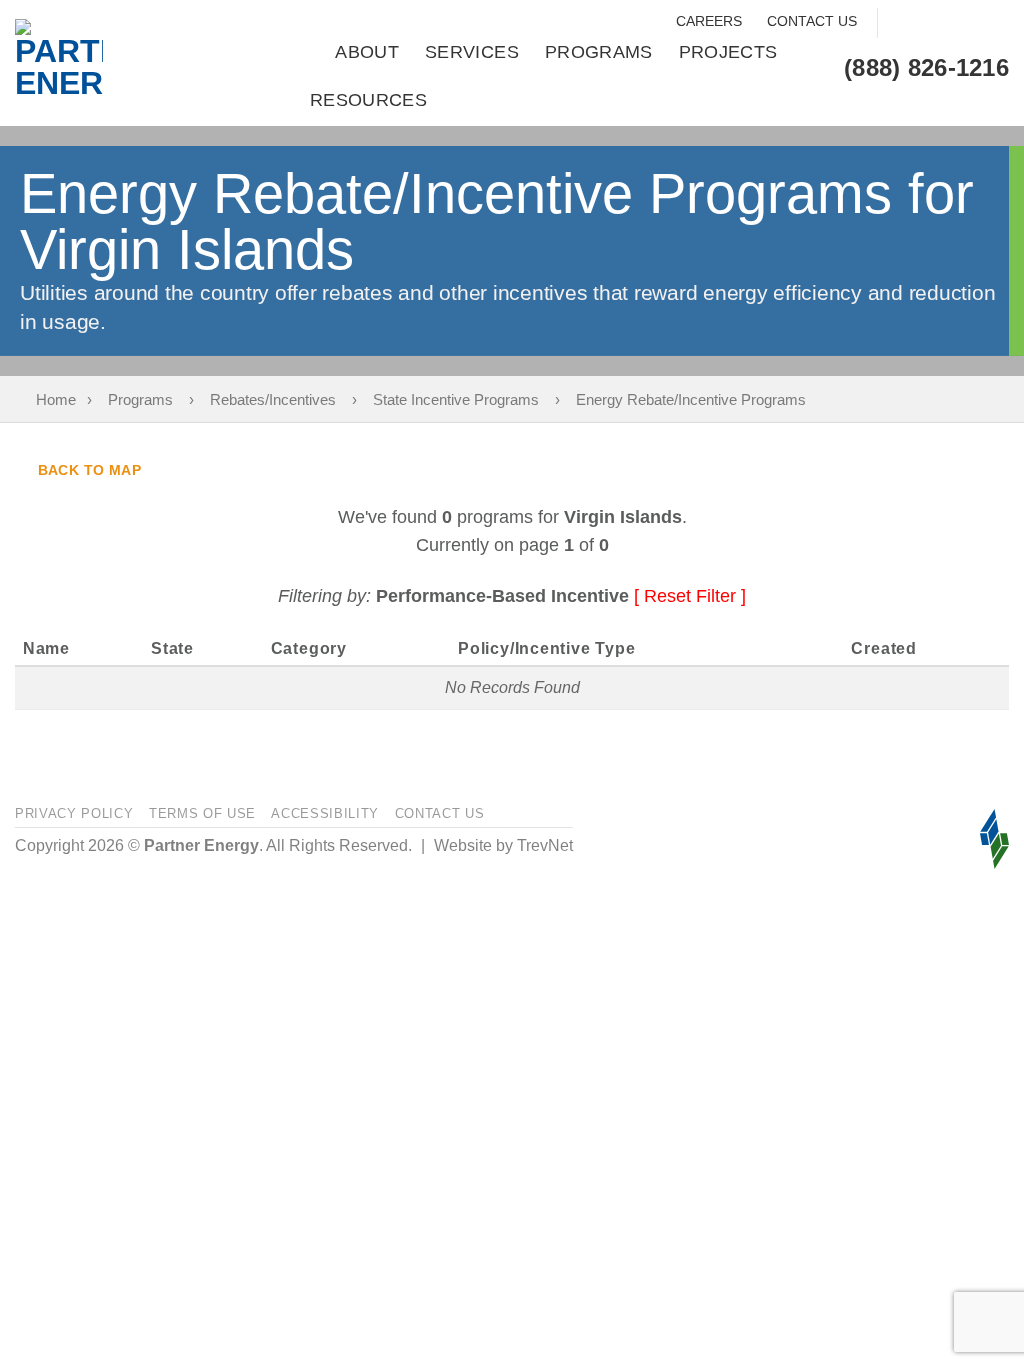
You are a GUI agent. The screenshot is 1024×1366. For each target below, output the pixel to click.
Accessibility (325, 813)
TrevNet (545, 845)
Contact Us (812, 21)
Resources (368, 100)
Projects (728, 52)
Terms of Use (202, 813)
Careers (709, 21)
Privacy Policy (74, 813)
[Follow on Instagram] (931, 23)
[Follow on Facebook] (900, 23)
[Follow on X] (962, 23)
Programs (599, 52)
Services (472, 52)
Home (56, 399)
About (367, 52)
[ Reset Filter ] (690, 596)
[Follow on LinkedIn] (993, 23)
